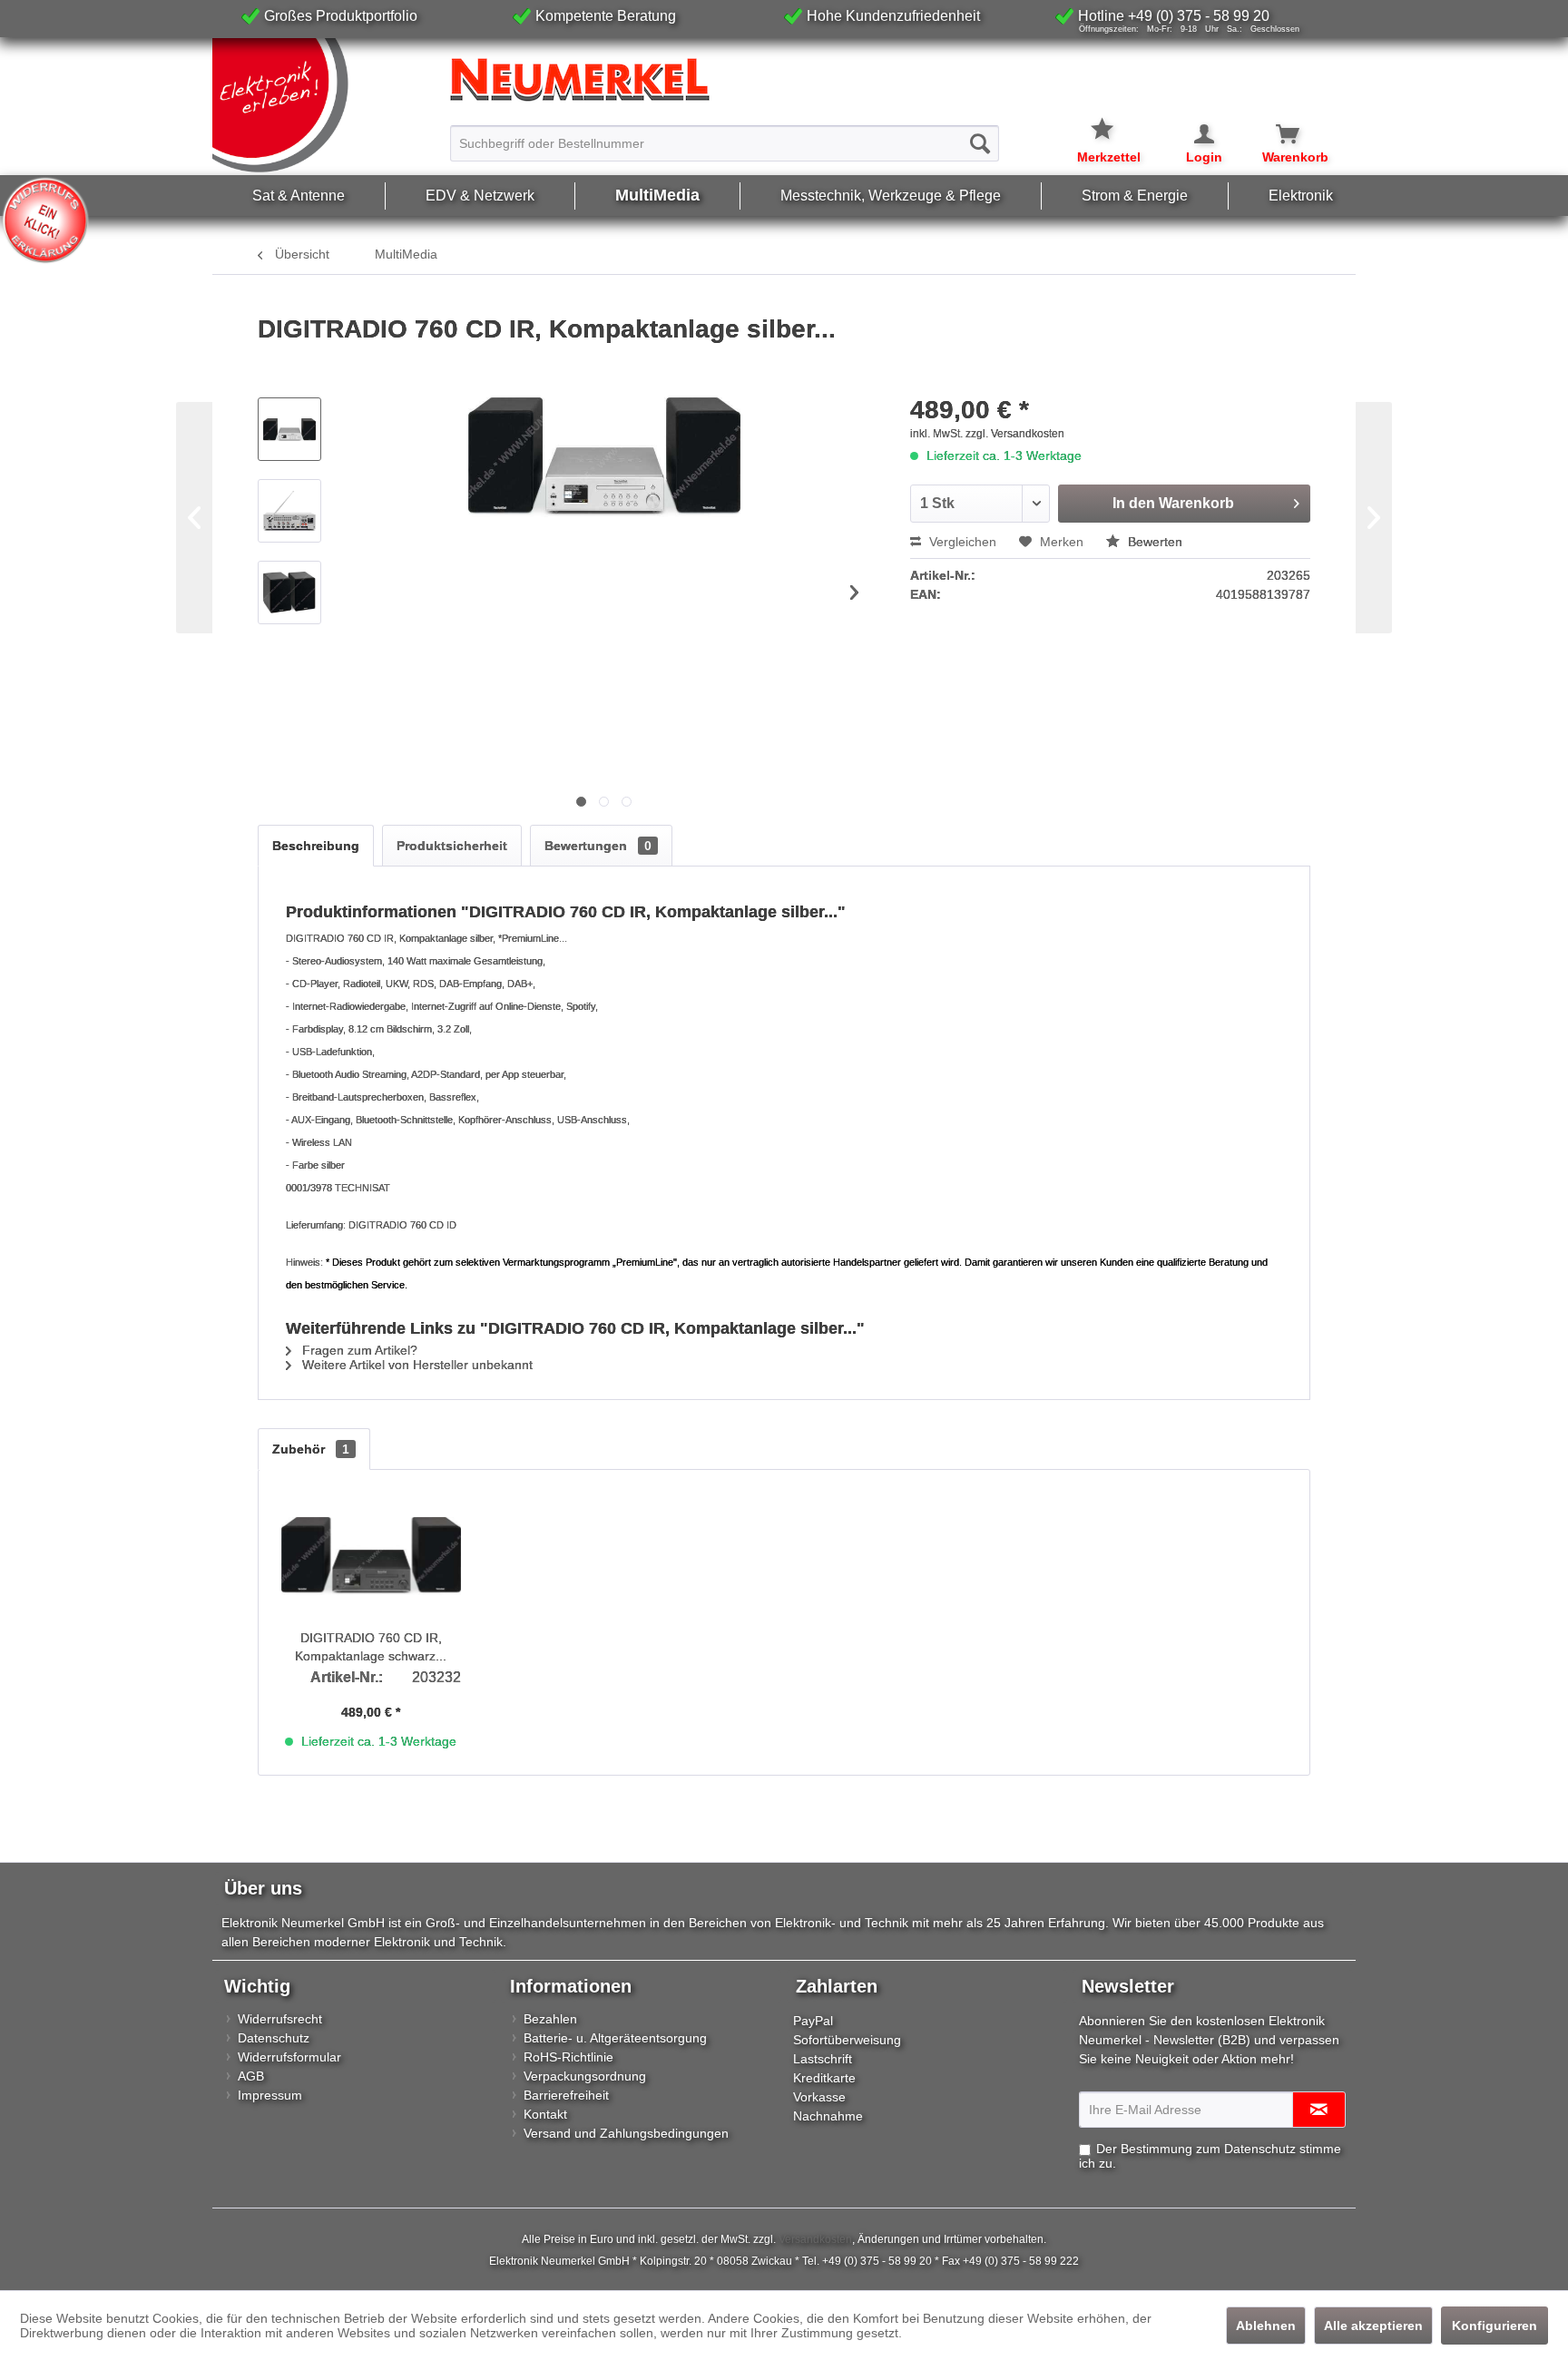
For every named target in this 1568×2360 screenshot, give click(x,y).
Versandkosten (815, 2239)
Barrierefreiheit (566, 2095)
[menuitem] (725, 135)
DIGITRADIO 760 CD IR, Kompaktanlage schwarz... (371, 1647)
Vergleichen (961, 542)
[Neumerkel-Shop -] (784, 80)
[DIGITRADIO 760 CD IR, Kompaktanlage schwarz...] (371, 1556)
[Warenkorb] (1277, 134)
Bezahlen (550, 2019)
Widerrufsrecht (280, 2019)
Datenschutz (274, 2038)
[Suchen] (980, 143)
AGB (251, 2076)
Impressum (270, 2095)
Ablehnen (1266, 2326)
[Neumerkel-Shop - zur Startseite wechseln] (327, 106)
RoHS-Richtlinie (568, 2057)
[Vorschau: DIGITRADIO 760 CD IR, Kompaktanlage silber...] (289, 429)
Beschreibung (316, 846)
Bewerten (1153, 542)
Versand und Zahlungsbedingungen (626, 2133)
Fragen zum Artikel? (358, 1350)
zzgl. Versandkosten (1015, 434)
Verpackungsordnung (585, 2076)
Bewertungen (598, 846)
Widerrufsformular (289, 2057)
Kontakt (545, 2114)
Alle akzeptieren (1373, 2326)
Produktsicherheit (452, 846)
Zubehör (311, 1449)
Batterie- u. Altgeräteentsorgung (615, 2038)
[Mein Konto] (1192, 134)
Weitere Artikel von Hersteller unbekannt (416, 1365)
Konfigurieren (1494, 2326)
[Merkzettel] (1109, 118)
